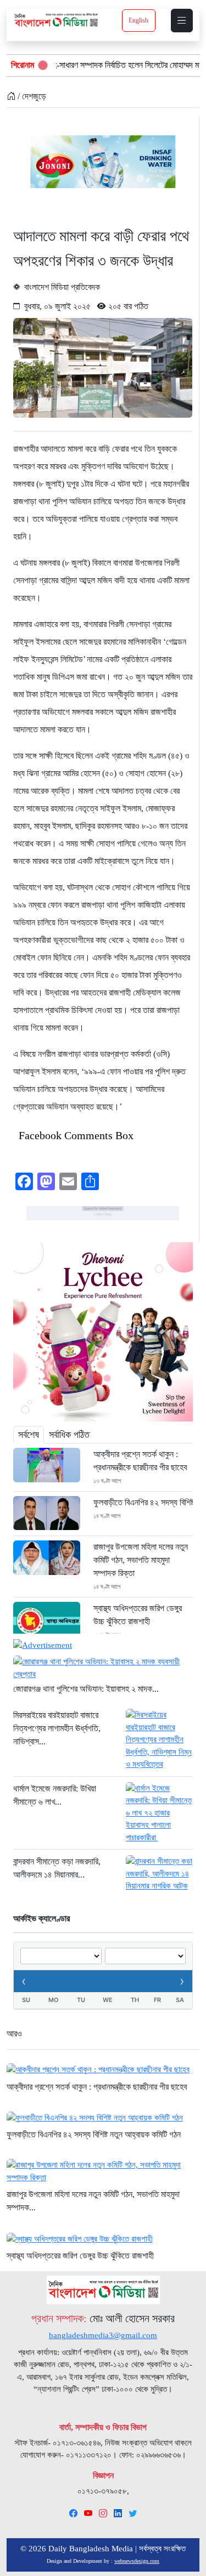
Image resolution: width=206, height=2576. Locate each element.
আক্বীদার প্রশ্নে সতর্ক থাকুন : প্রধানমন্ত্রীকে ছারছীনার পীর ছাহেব (140, 1461)
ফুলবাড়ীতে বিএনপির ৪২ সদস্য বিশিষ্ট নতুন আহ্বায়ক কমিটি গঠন (143, 1502)
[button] (182, 21)
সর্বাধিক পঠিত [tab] (69, 1435)
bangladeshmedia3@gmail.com (103, 2335)
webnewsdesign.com (137, 2561)
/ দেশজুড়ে (31, 96)
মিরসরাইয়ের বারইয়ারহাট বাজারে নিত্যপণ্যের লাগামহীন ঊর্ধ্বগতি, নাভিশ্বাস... (57, 1728)
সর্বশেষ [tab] (29, 1435)
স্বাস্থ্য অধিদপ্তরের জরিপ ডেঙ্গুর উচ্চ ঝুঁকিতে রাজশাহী (138, 1615)
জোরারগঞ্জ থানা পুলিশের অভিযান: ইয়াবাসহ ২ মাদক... (86, 1689)
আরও (14, 2034)
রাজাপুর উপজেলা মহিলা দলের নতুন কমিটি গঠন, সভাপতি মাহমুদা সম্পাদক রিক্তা (141, 1560)
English (138, 20)
